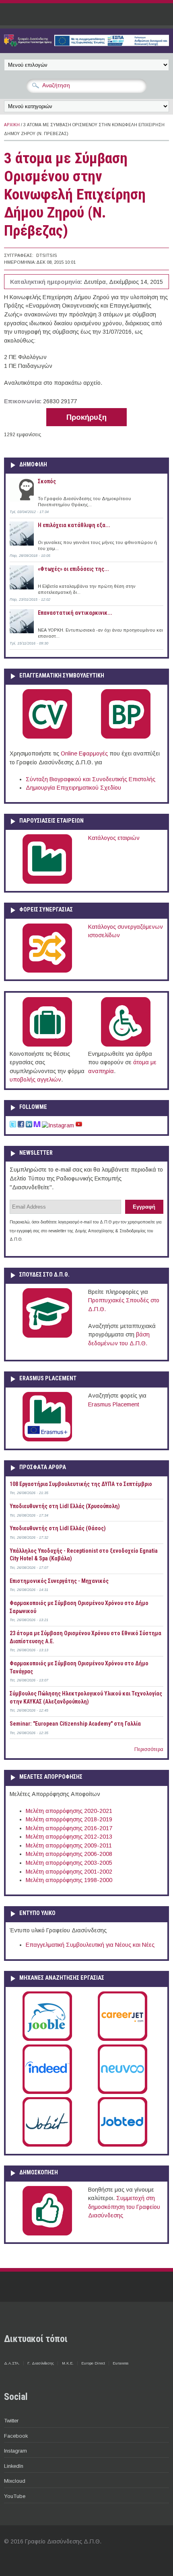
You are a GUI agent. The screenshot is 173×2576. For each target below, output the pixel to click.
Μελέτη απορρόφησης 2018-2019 (69, 1819)
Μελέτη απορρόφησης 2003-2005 (69, 1863)
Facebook (16, 2436)
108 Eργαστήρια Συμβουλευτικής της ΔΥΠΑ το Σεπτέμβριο (81, 1484)
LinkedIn (14, 2466)
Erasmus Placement (114, 1404)
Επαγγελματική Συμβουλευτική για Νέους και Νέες (90, 1945)
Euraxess (120, 2363)
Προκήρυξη (86, 417)
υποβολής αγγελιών (35, 1080)
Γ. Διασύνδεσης (41, 2363)
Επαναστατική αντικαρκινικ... (75, 613)
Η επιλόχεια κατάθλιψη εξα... (74, 525)
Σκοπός (47, 481)
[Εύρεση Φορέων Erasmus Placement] (47, 1440)
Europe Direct (93, 2363)
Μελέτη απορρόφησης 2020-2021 (69, 1811)
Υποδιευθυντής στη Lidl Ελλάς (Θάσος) (58, 1528)
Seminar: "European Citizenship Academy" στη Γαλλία (75, 1724)
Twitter (11, 2421)
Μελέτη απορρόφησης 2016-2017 (69, 1828)
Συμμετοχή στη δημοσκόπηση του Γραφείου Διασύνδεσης (124, 2207)
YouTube (15, 2496)
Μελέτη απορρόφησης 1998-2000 (69, 1880)
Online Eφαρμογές (84, 753)
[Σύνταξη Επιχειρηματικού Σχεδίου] (126, 737)
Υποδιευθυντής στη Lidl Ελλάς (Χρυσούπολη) (65, 1506)
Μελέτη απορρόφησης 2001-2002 (69, 1872)
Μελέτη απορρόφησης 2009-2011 (69, 1845)
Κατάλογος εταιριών (114, 838)
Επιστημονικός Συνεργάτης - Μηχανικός (59, 1581)
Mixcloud (15, 2481)
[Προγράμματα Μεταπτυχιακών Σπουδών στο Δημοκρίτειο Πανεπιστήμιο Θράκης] (47, 1336)
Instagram (15, 2451)
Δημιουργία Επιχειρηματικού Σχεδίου (73, 788)
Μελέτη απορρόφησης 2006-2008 (69, 1854)
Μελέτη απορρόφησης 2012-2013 (69, 1837)
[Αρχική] (86, 44)
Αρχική (12, 125)
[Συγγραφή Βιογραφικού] (47, 737)
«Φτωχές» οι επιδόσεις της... (73, 569)
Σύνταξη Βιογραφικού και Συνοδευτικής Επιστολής (91, 779)
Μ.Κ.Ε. (68, 2363)
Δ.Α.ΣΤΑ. (12, 2363)
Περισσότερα (149, 1749)
